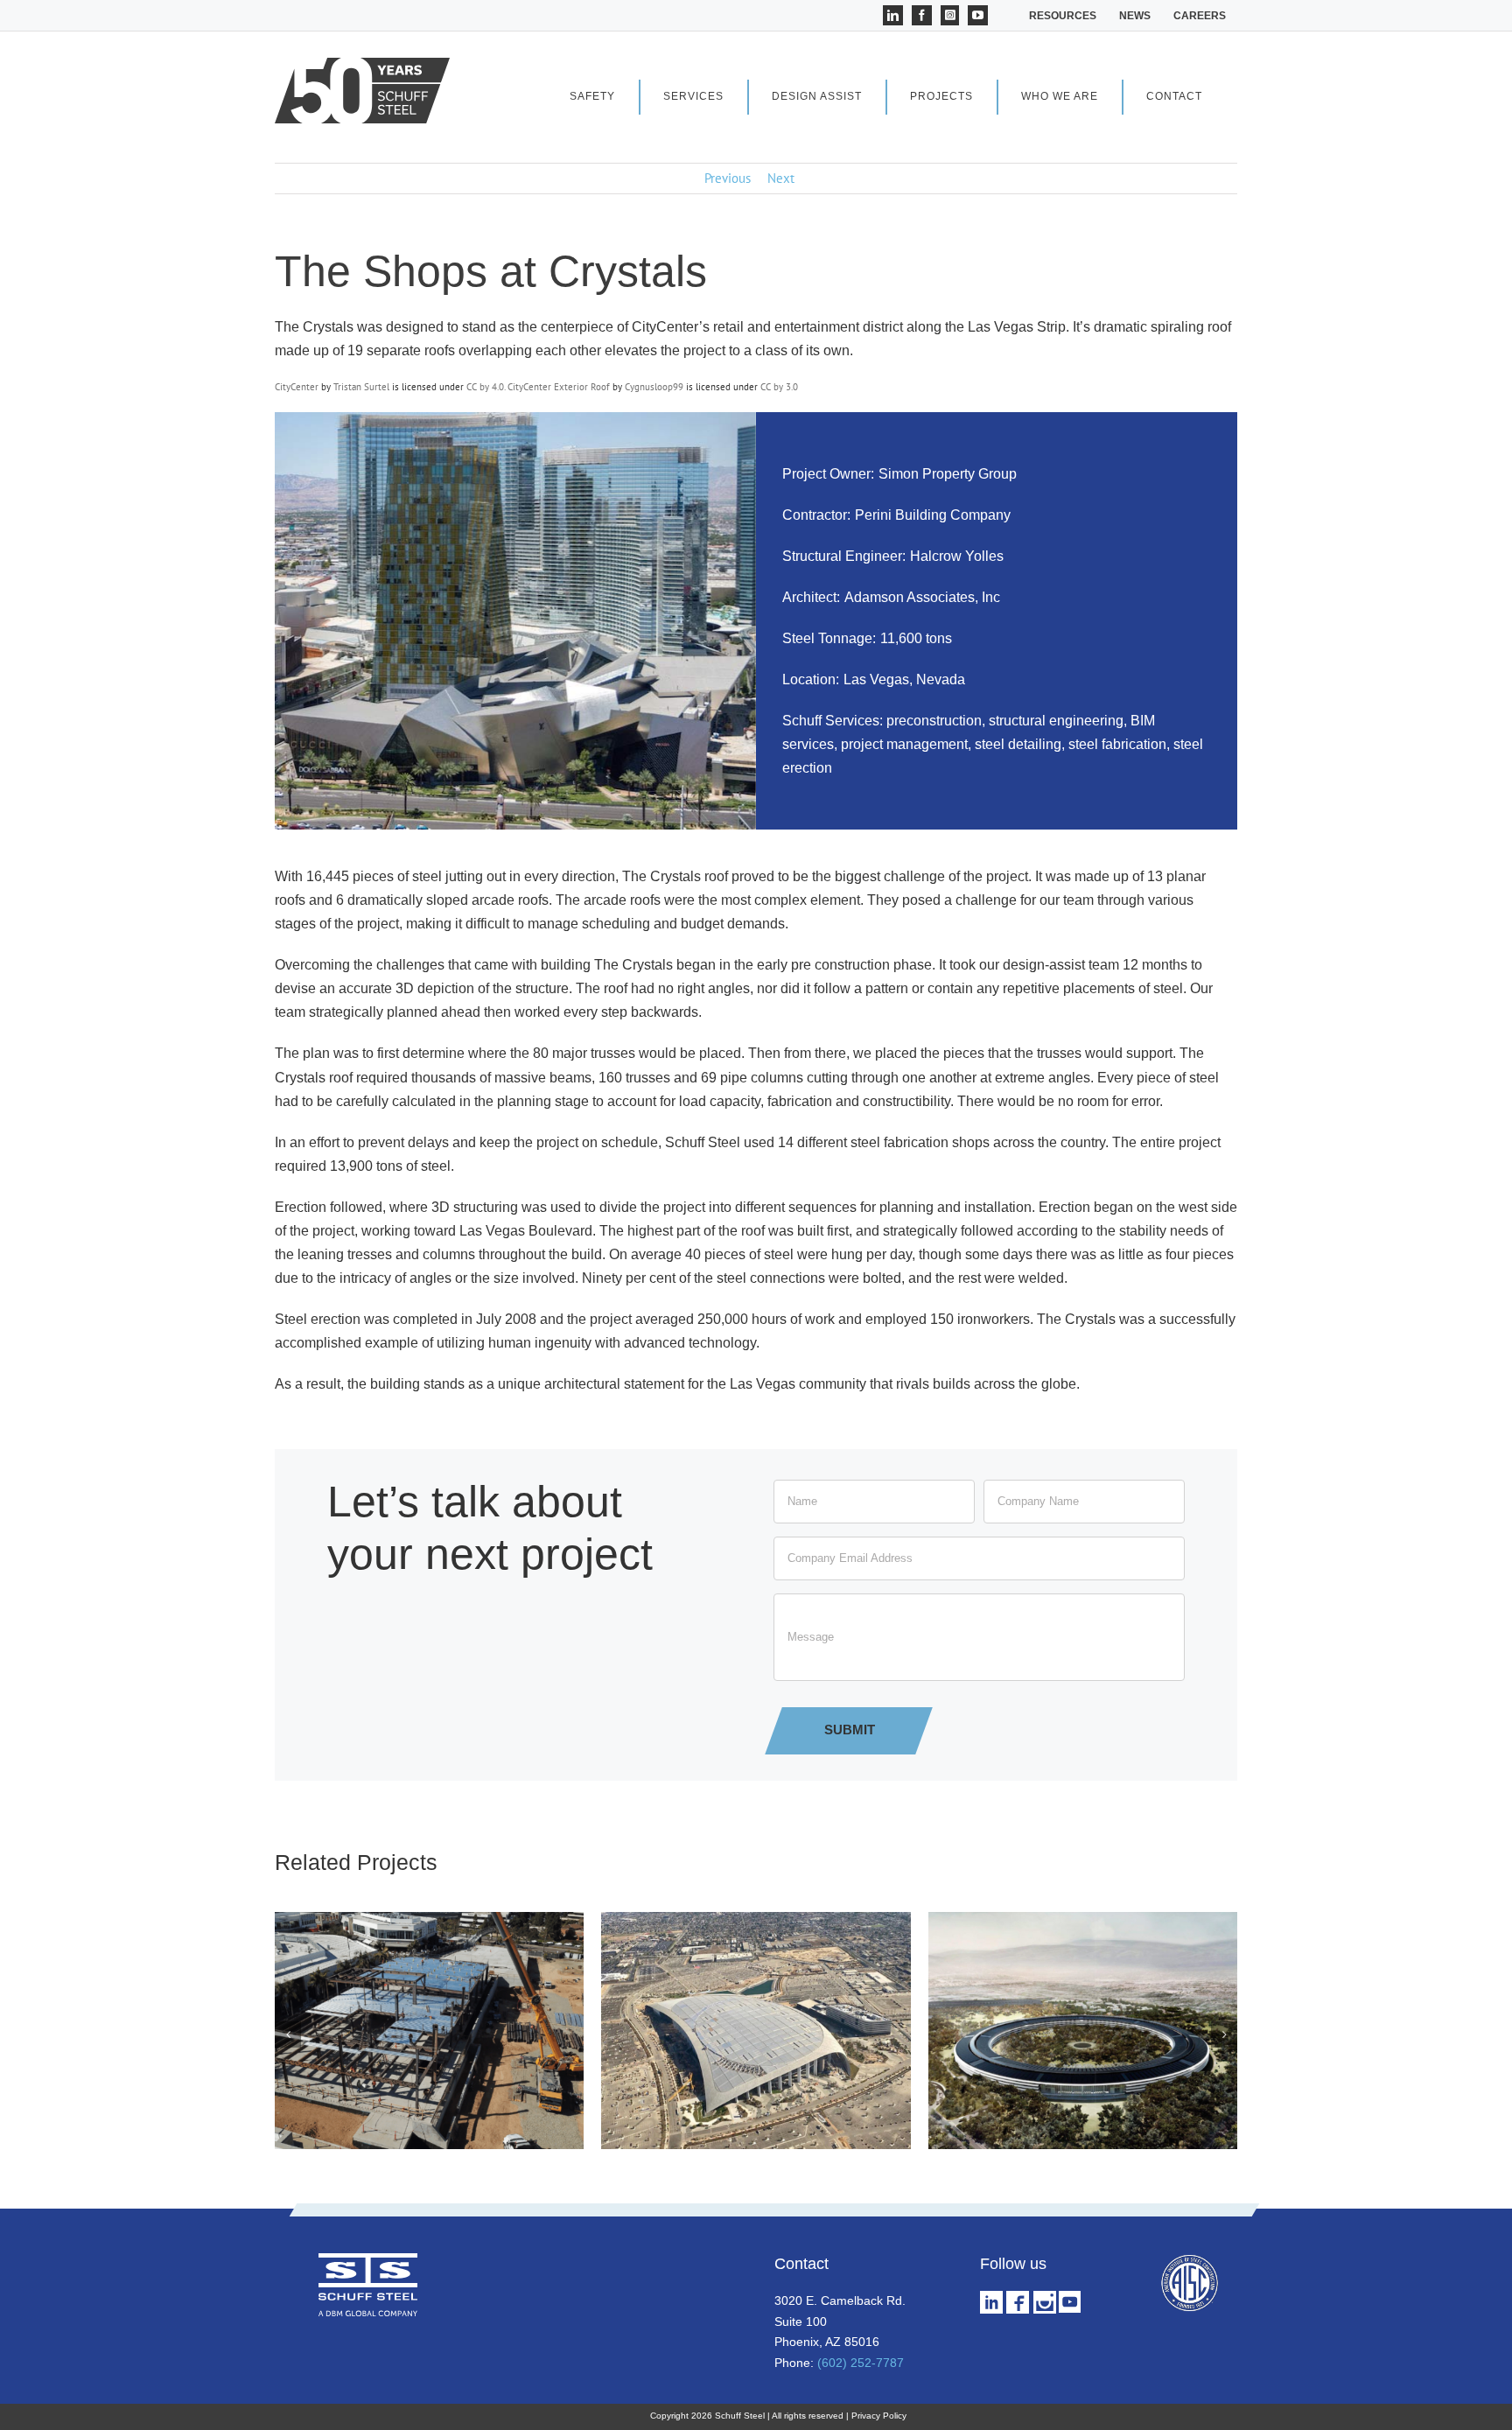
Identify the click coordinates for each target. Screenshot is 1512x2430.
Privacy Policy (879, 2416)
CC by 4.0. (487, 387)
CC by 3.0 (779, 387)
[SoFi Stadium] (756, 1920)
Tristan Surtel (361, 387)
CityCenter (297, 387)
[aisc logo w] (1189, 2260)
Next (781, 178)
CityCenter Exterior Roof (559, 387)
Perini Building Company (933, 515)
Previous (728, 178)
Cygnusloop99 (654, 387)
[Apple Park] (1083, 1920)
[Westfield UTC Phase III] (429, 1920)
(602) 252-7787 (861, 2363)
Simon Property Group (948, 474)
